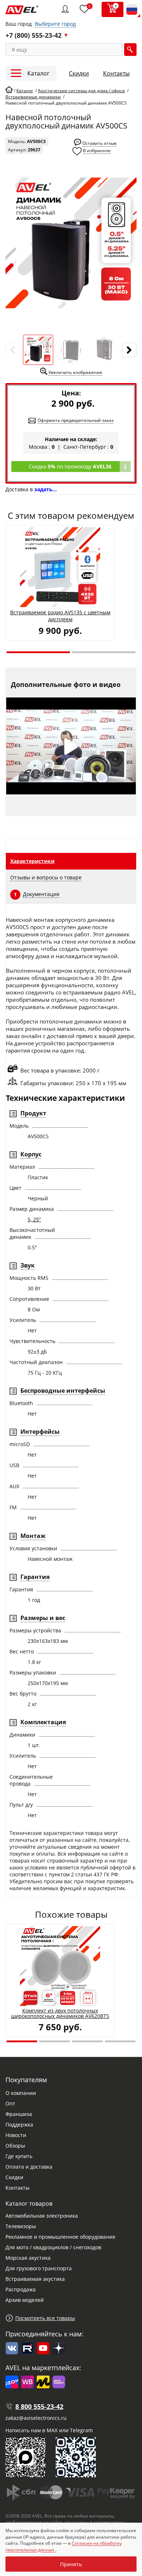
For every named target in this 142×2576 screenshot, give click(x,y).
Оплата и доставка (29, 2167)
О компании (21, 2093)
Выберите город (55, 24)
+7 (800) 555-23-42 (33, 35)
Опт (10, 2103)
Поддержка (19, 2125)
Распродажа (21, 2289)
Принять (71, 2564)
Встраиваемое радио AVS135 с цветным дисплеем (60, 616)
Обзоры (15, 2146)
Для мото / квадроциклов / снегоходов (53, 2247)
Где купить (19, 2156)
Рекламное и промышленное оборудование (60, 2237)
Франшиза (19, 2114)
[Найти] (130, 50)
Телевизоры (21, 2226)
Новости (16, 2135)
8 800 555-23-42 (39, 2406)
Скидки (79, 73)
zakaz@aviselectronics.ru (36, 2418)
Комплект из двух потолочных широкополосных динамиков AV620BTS (60, 2013)
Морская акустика (28, 2258)
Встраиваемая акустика (35, 2279)
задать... (46, 489)
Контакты (116, 73)
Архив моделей (25, 2300)
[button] (38, 652)
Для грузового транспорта (39, 2268)
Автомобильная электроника (42, 2216)
